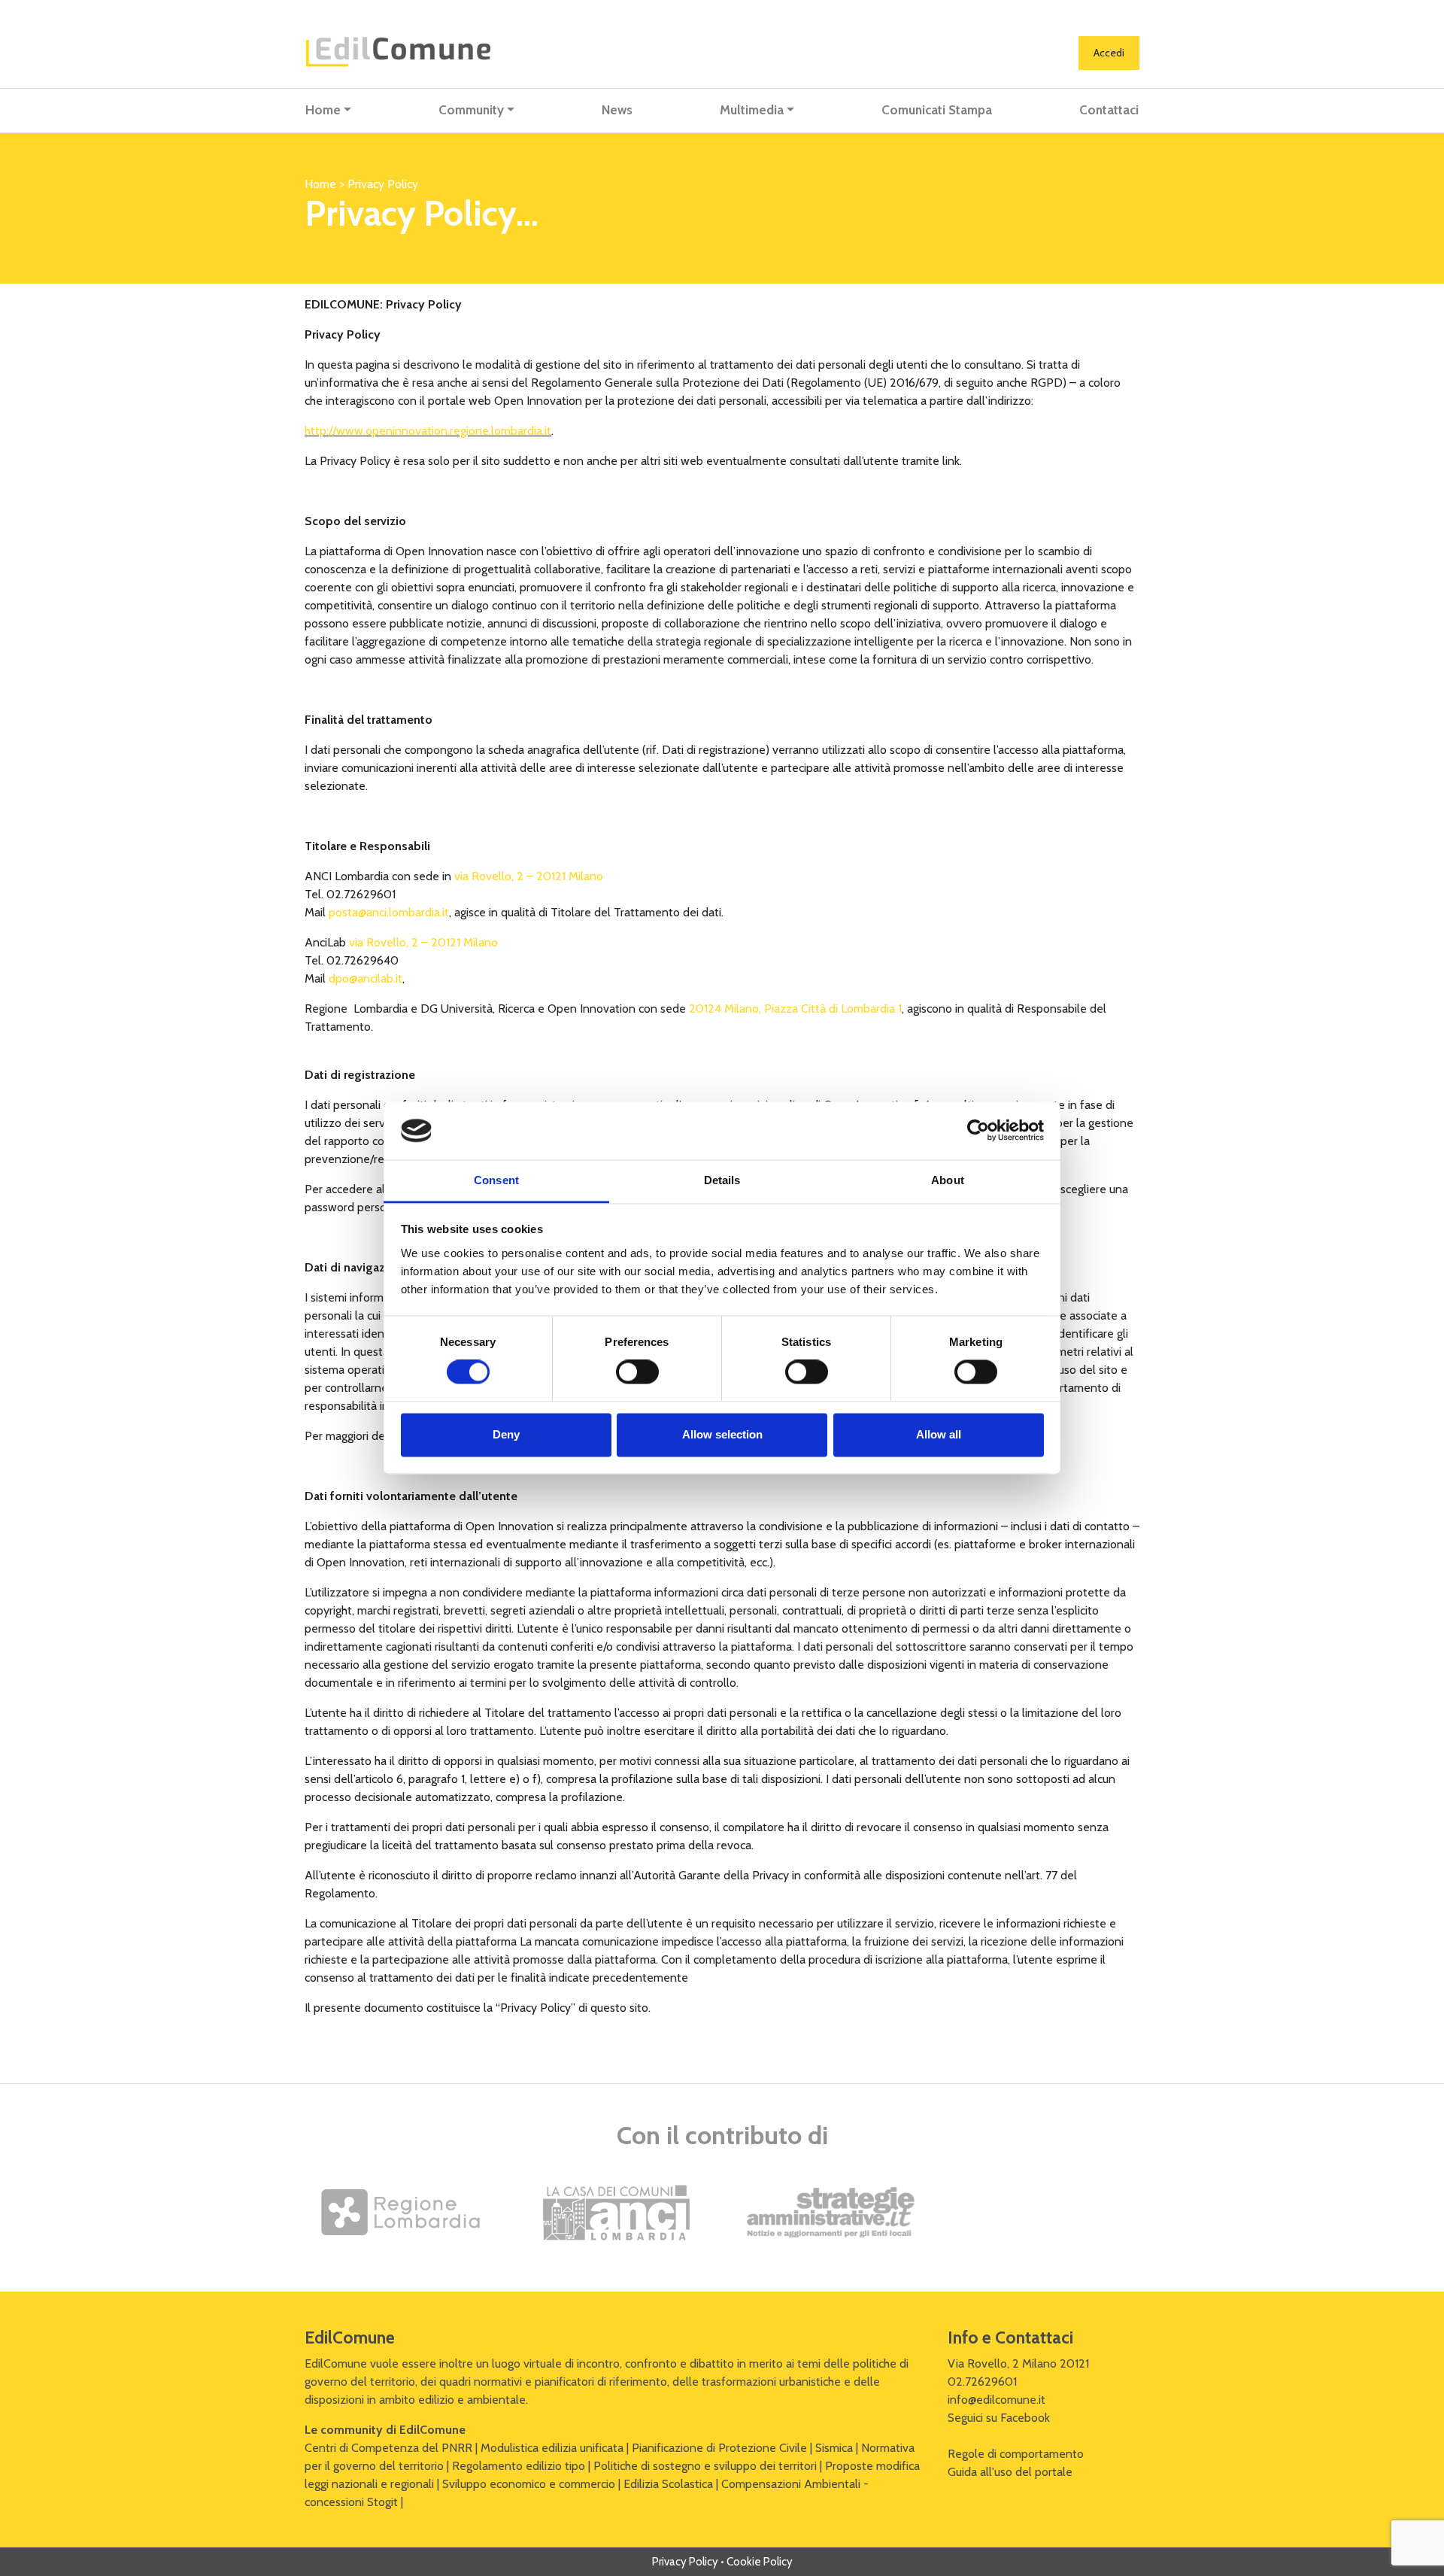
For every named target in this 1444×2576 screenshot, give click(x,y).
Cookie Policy (760, 2562)
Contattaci (1109, 110)
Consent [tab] (496, 1180)
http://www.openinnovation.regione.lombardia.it (428, 431)
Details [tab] (722, 1180)
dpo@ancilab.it (366, 978)
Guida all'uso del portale (1010, 2472)
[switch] (637, 1372)
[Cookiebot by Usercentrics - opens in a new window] (978, 1131)
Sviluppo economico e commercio (529, 2484)
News (617, 110)
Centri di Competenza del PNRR (388, 2448)
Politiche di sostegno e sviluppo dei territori (705, 2466)
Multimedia (752, 110)
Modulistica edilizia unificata (552, 2448)
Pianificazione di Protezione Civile (719, 2448)
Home (323, 110)
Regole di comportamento (1016, 2454)
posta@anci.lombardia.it (389, 912)
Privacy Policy (685, 2562)
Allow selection (722, 1434)
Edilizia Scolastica (668, 2484)
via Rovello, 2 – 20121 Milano (529, 876)
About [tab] (948, 1180)
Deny (506, 1434)
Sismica (834, 2448)
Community (471, 110)
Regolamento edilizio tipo (519, 2466)
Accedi (1109, 53)
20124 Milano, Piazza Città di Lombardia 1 (795, 1009)
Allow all (939, 1434)
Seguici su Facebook (999, 2418)
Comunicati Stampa (937, 110)
